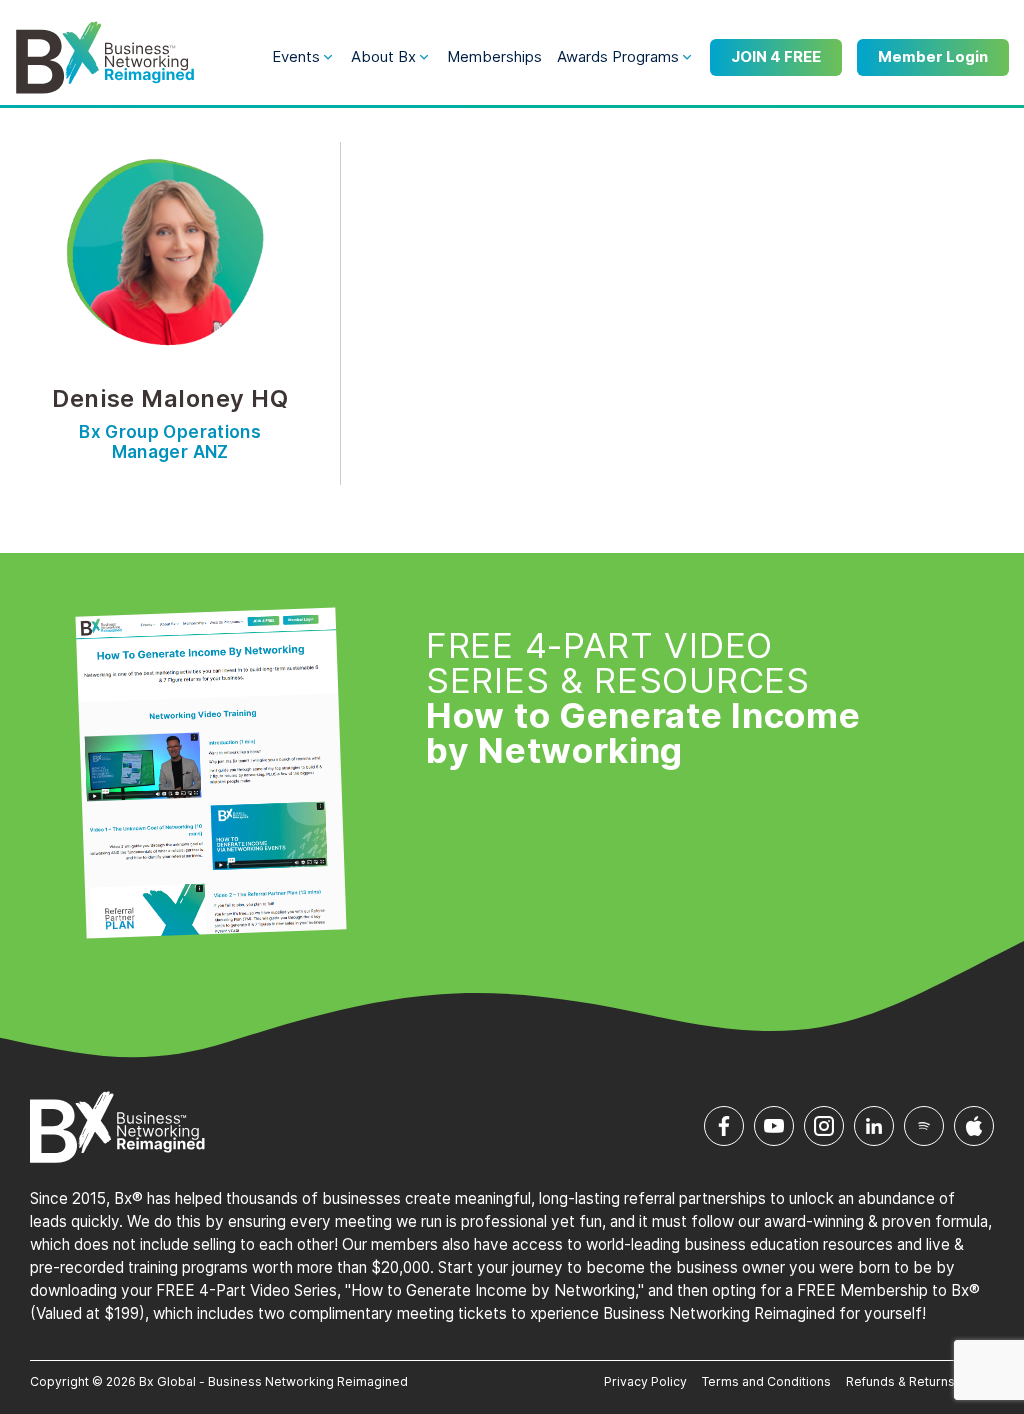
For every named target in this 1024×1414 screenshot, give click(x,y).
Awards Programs (618, 56)
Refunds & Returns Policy (920, 1381)
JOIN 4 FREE (776, 56)
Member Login (933, 56)
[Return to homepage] (105, 58)
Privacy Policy (645, 1381)
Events (296, 56)
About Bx (383, 56)
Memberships (494, 56)
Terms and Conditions (766, 1381)
